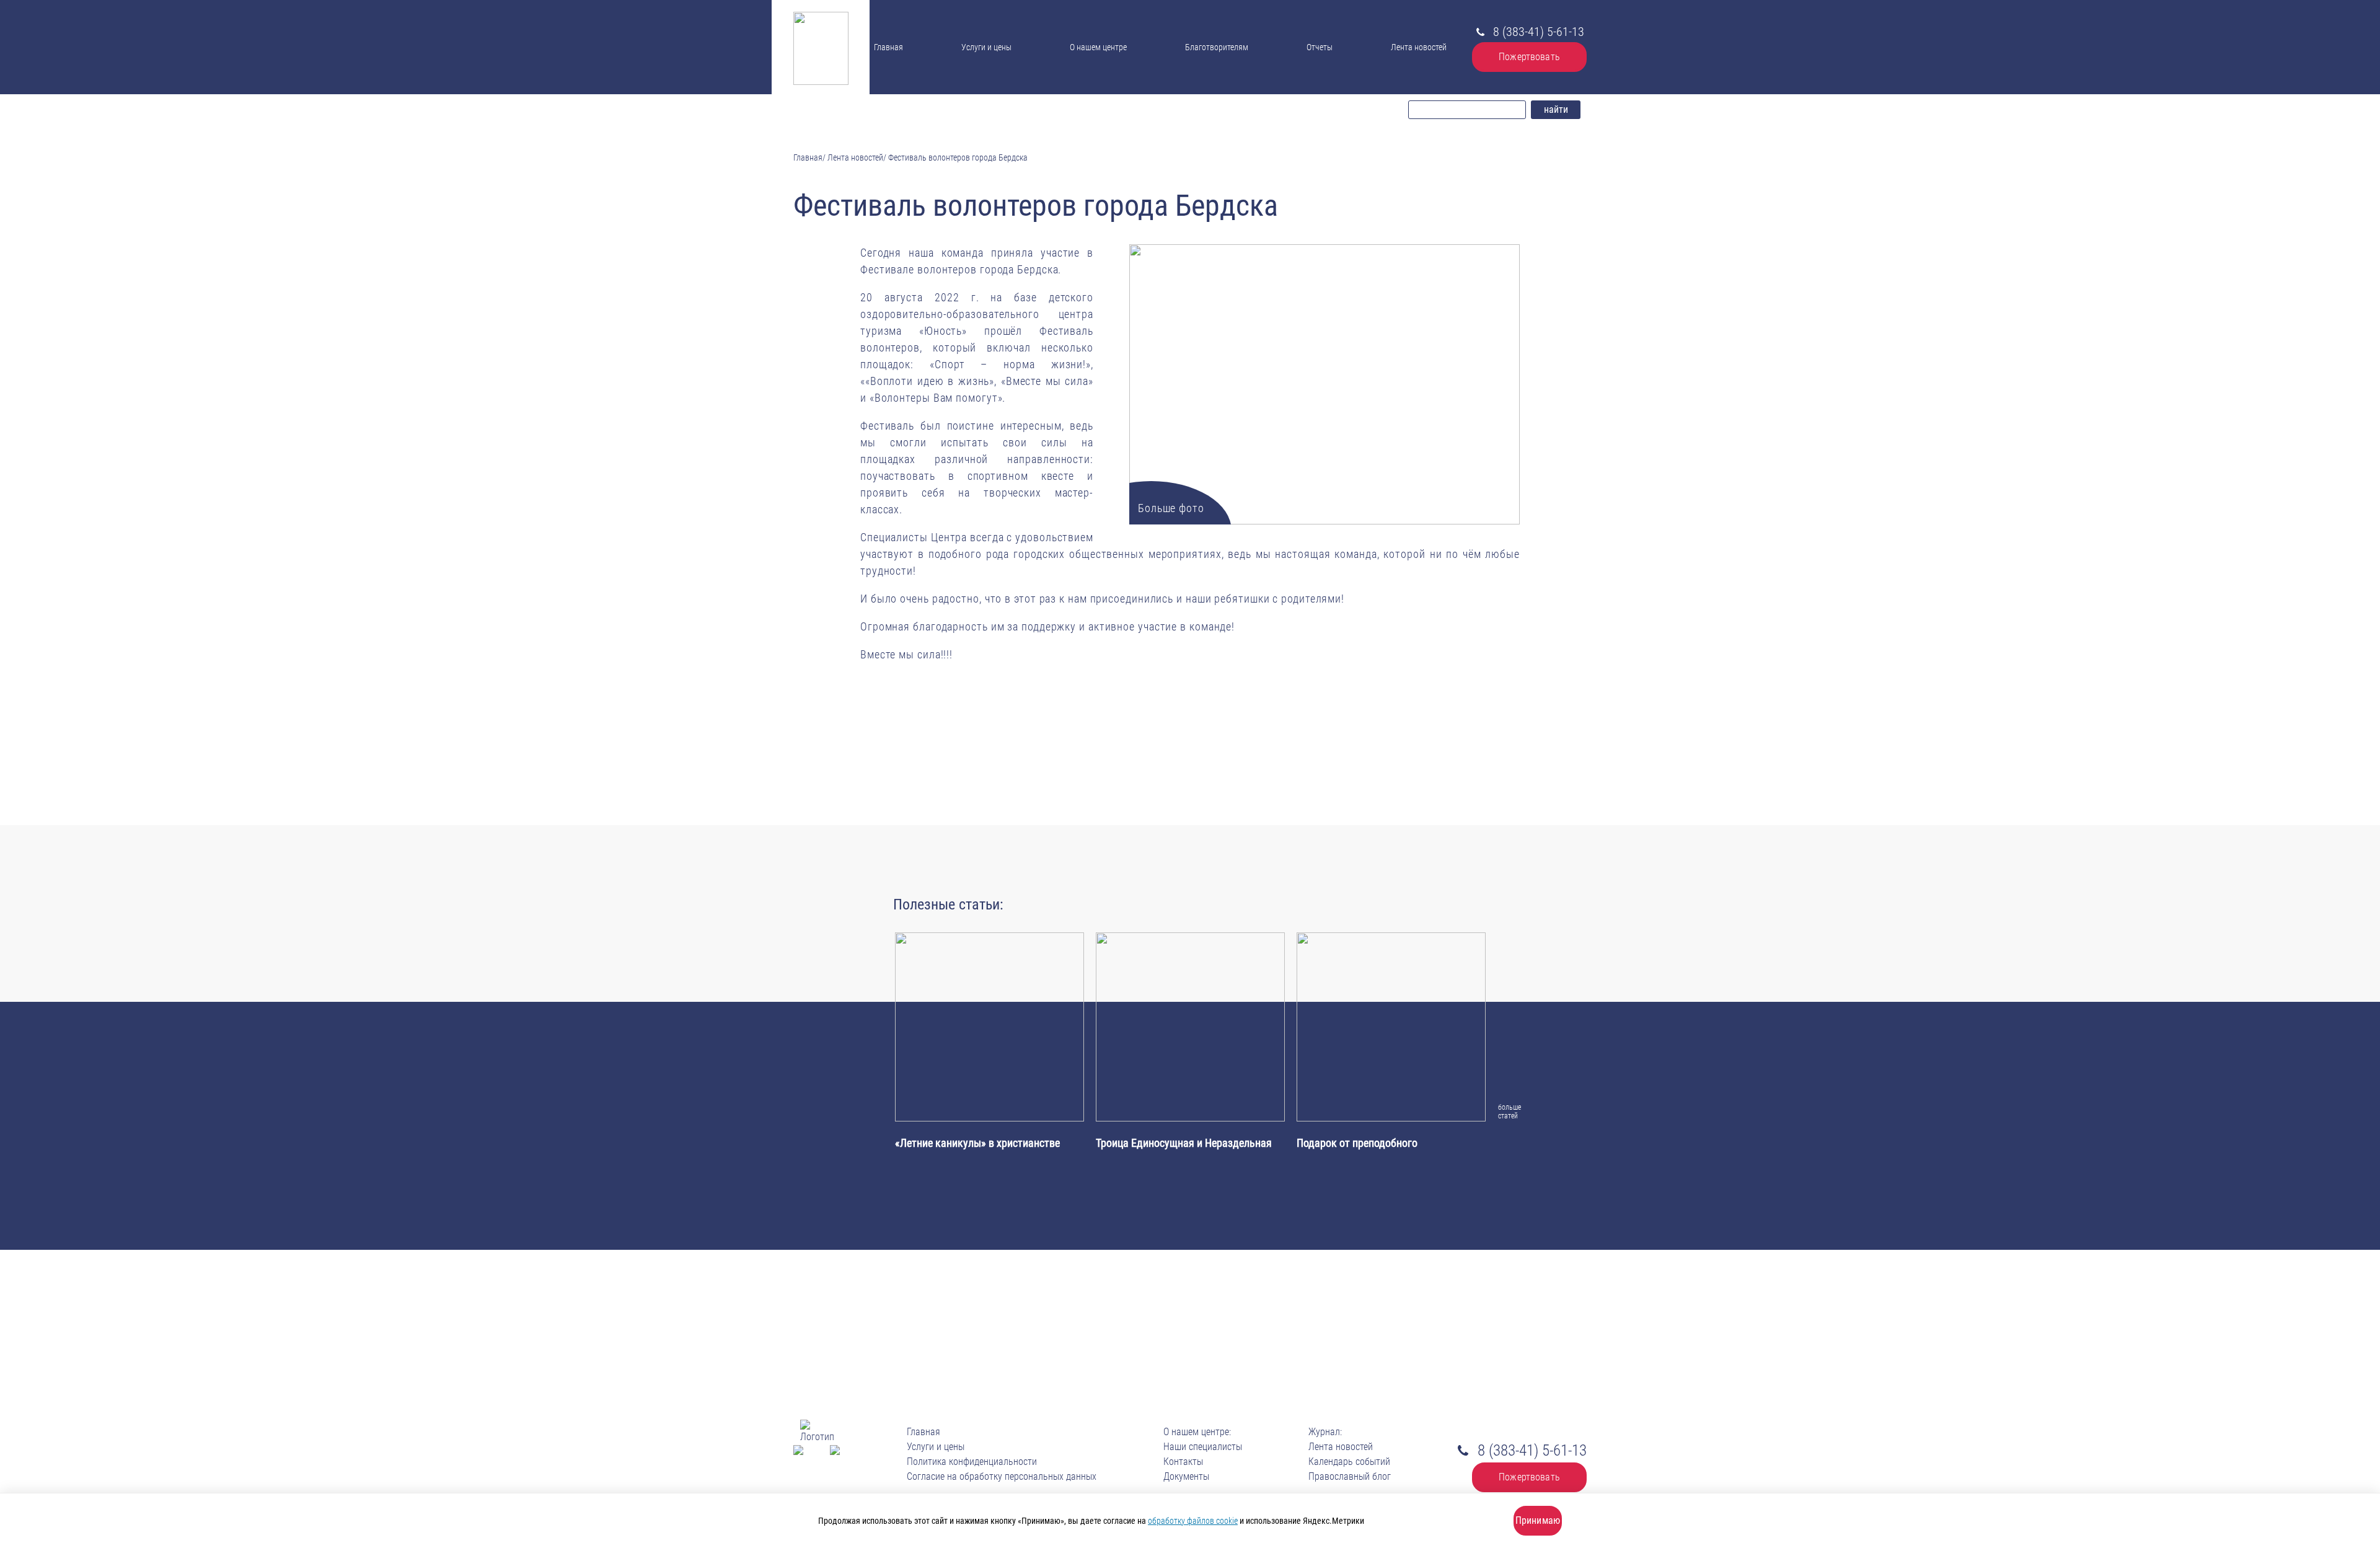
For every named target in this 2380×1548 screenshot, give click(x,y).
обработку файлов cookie (1193, 1521)
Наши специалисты (1107, 61)
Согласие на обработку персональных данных (1002, 1476)
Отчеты (1320, 47)
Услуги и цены (986, 47)
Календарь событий (1349, 1462)
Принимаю (1538, 1520)
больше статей (1506, 1112)
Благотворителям (1217, 47)
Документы (1093, 73)
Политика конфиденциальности (972, 1462)
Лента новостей (1419, 47)
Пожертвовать (1529, 57)
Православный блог (1350, 1476)
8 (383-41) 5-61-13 (1539, 32)
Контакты (1093, 87)
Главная (888, 47)
